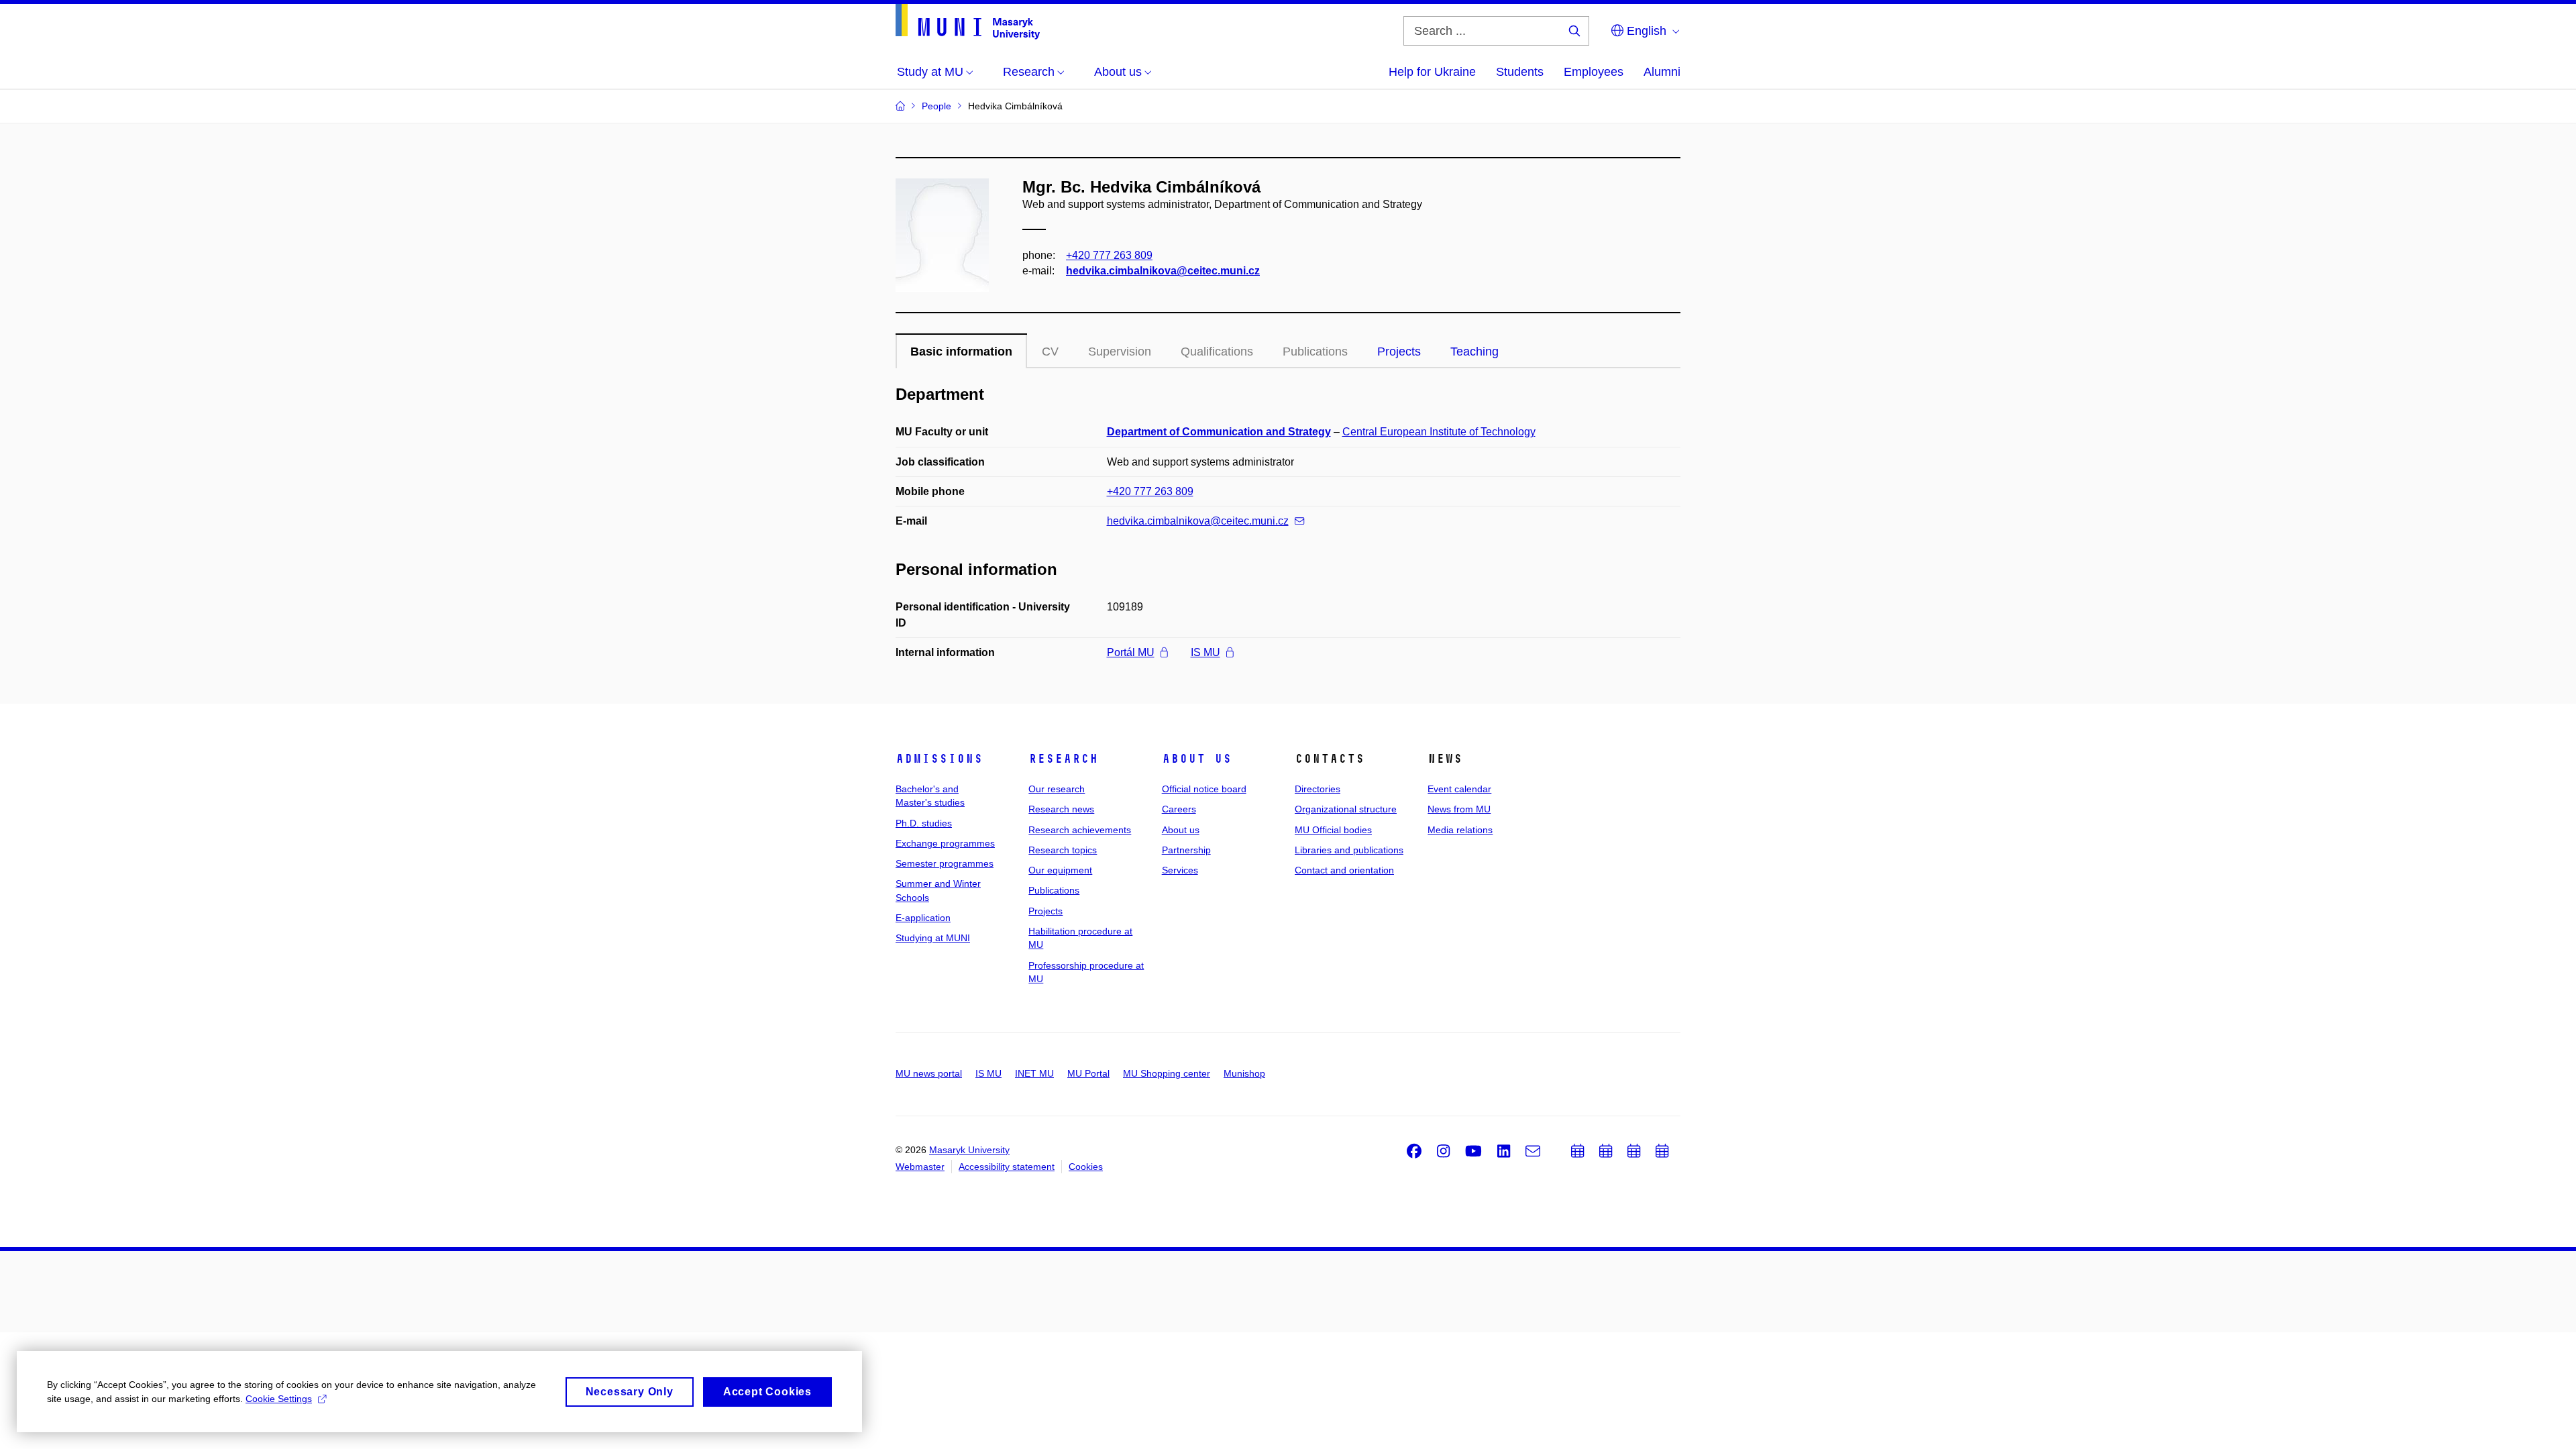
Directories (1318, 789)
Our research (1057, 789)
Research (1063, 759)
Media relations (1460, 830)
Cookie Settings (279, 1399)
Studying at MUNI (933, 938)
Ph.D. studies (924, 823)
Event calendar (1459, 789)
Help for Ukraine (1432, 72)
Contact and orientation (1344, 870)
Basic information (961, 352)
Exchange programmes (945, 843)
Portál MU (1131, 652)
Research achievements (1080, 830)
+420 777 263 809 (1109, 255)
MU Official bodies (1333, 830)
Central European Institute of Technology (1439, 432)
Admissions (939, 759)
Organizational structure (1346, 809)
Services (1180, 870)
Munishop (1244, 1073)
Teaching (1474, 352)
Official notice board (1204, 789)
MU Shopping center (1167, 1073)
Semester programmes (945, 863)
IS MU (1205, 652)
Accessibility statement (1007, 1167)
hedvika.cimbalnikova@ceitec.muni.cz (1163, 271)
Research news (1061, 809)
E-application (923, 918)
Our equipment (1060, 870)
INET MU (1034, 1073)
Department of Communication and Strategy (1219, 432)
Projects (1399, 352)
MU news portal (929, 1073)
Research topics (1063, 850)
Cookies (1086, 1167)
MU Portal (1088, 1073)
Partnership (1186, 850)
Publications (1054, 890)
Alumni (1662, 72)
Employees (1594, 72)
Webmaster (920, 1167)
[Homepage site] (968, 22)
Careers (1179, 809)
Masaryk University (969, 1150)
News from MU (1459, 809)
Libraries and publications (1349, 850)
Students (1520, 72)
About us (1197, 759)
